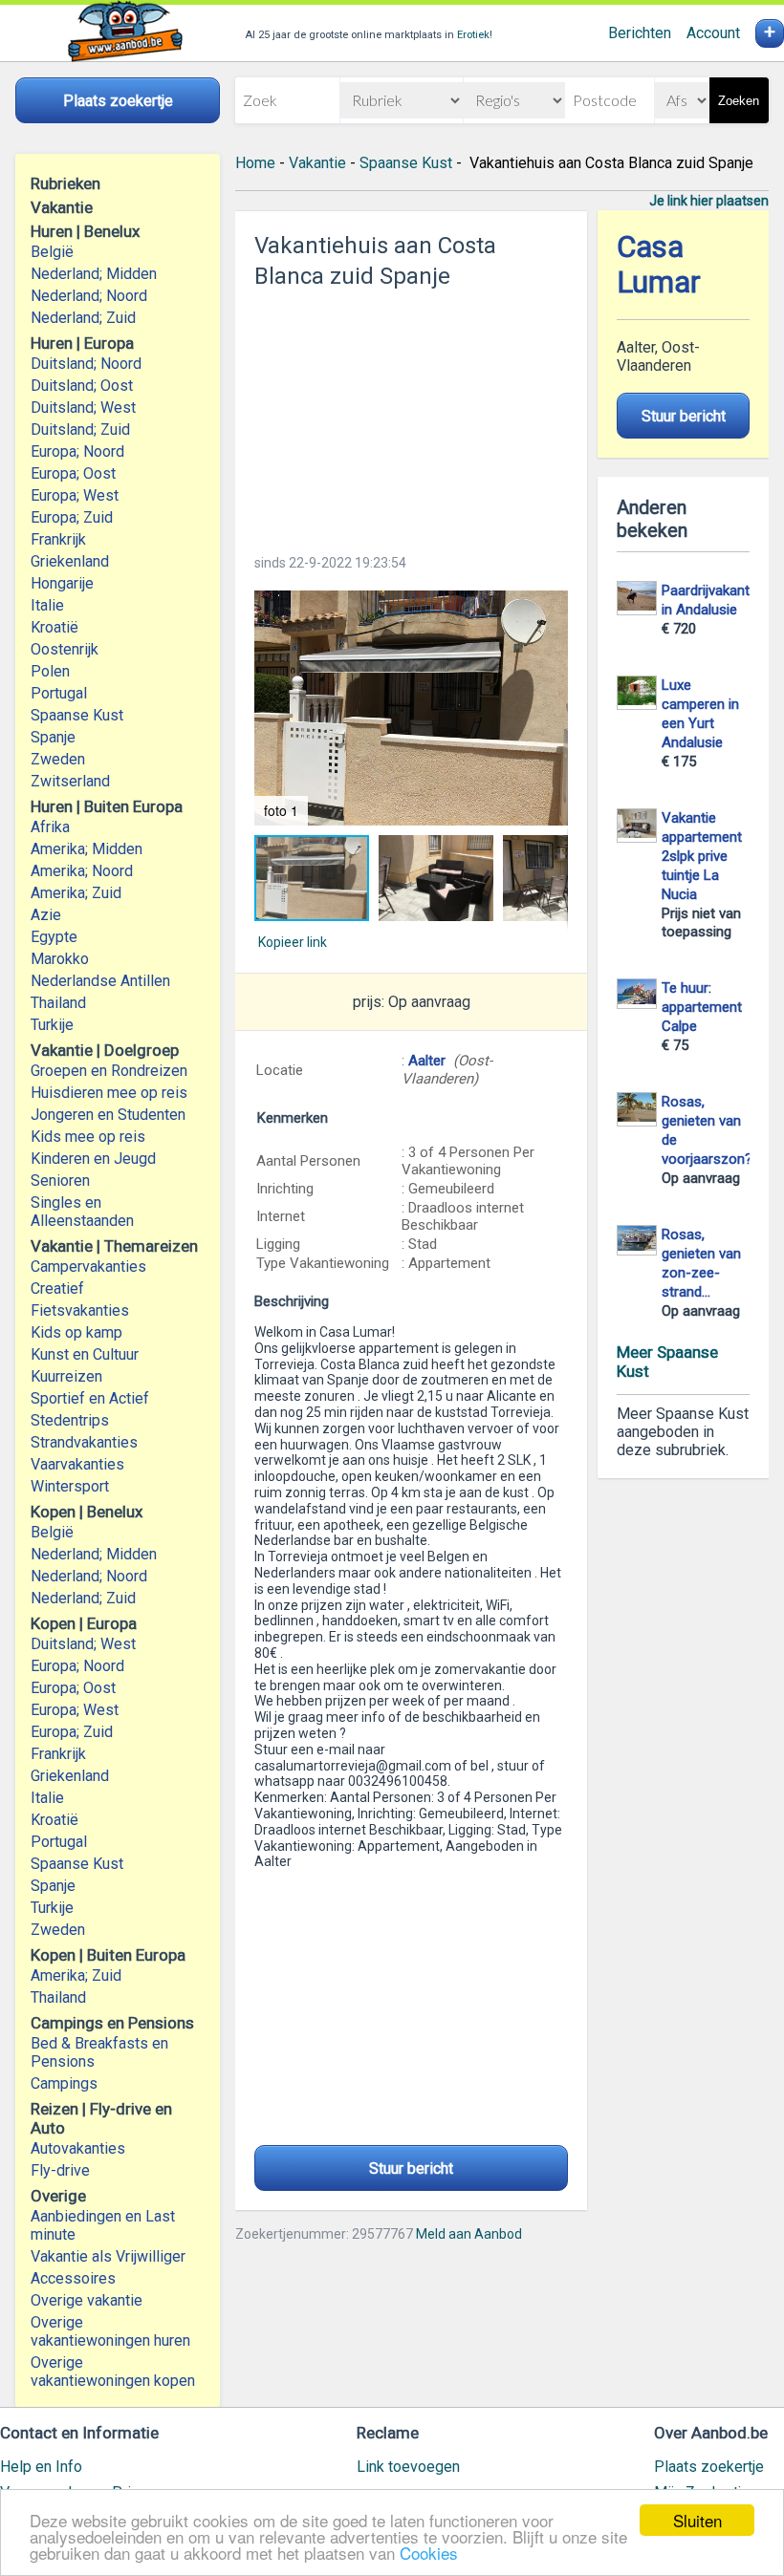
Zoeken (739, 101)
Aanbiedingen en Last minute (103, 2225)
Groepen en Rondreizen (109, 1071)
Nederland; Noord (89, 296)
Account (713, 33)
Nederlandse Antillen (100, 981)
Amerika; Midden (87, 849)
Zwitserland (70, 781)
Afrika (50, 827)
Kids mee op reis (88, 1137)
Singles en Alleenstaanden (82, 1212)
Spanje (53, 737)
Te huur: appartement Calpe (702, 1007)
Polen (50, 671)
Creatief (57, 1288)
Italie (47, 605)
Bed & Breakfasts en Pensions (99, 2052)
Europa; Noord (77, 451)
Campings (64, 2083)
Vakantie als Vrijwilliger (108, 2256)
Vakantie (317, 163)
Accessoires (73, 2278)
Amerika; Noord (82, 871)
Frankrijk (58, 539)
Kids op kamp (76, 1332)
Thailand (58, 1003)
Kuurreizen (66, 1376)
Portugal (59, 693)
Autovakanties (78, 2148)
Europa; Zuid (72, 517)
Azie (46, 915)
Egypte (54, 937)
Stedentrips (70, 1420)
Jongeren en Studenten (108, 1115)
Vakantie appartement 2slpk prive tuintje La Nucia (702, 856)
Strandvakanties (84, 1442)
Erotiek (473, 35)
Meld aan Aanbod (469, 2234)
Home (255, 163)
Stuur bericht (411, 2168)
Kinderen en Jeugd (93, 1159)
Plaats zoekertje (709, 2467)
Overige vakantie (87, 2300)
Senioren (60, 1181)
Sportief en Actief (90, 1398)
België (52, 252)
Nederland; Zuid (83, 318)
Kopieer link (293, 942)
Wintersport (70, 1486)
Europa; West (75, 495)
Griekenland (70, 561)
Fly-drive (60, 2170)
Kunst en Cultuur (85, 1354)
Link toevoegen (408, 2467)
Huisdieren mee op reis (109, 1093)
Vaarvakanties (77, 1464)
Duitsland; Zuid (80, 429)
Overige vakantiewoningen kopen (113, 2372)
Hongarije (62, 583)
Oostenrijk (65, 649)
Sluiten (697, 2520)
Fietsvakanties (80, 1310)
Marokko (60, 959)
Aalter (429, 1061)
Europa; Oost (73, 473)
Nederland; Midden (94, 274)
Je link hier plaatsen (709, 201)
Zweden (58, 759)
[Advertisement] (411, 416)
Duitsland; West (83, 408)
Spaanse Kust (77, 715)
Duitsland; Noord (86, 364)
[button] (411, 708)
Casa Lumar (659, 265)
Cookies (429, 2553)
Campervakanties (88, 1267)
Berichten (640, 33)
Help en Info (41, 2467)
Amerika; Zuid (76, 893)
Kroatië (54, 627)
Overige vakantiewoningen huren (110, 2331)
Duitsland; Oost (82, 386)
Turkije (52, 1025)
